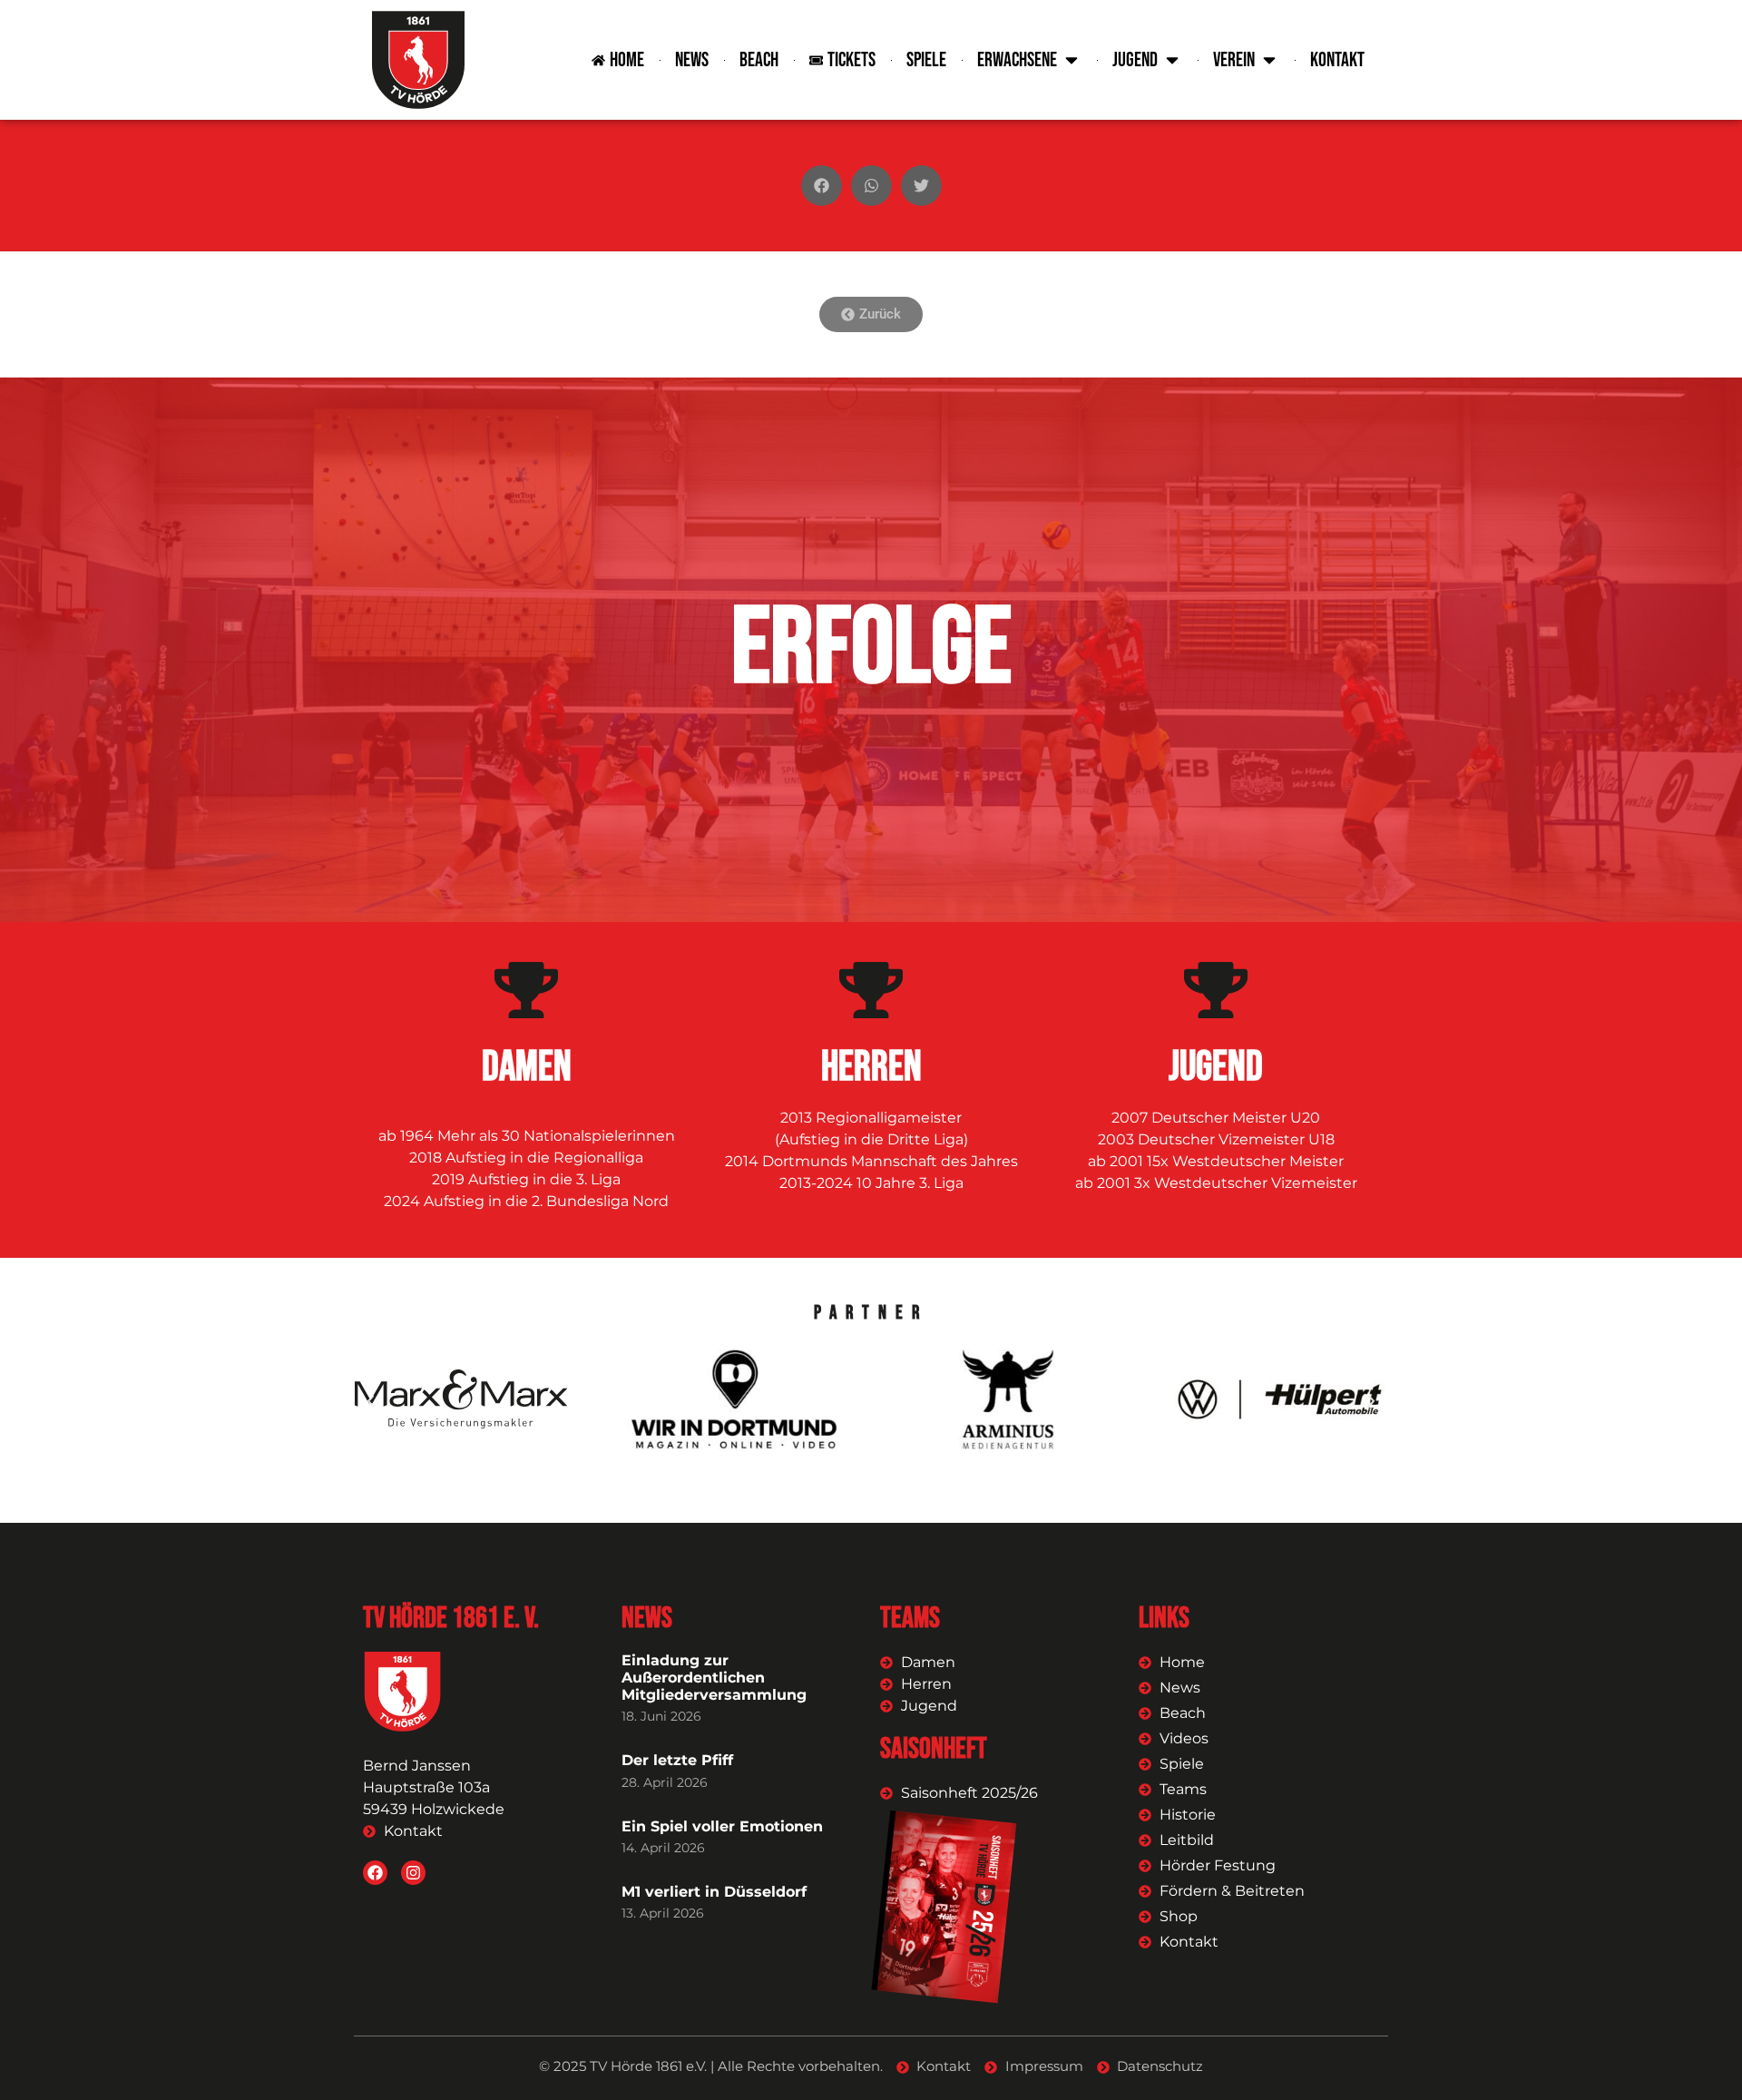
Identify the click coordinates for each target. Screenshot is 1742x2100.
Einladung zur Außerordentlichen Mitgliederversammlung (714, 1678)
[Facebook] (375, 1873)
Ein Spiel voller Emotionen (722, 1826)
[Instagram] (413, 1873)
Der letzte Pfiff (677, 1760)
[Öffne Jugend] (1172, 60)
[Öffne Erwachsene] (1072, 60)
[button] (822, 186)
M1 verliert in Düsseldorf (714, 1892)
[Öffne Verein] (1269, 60)
